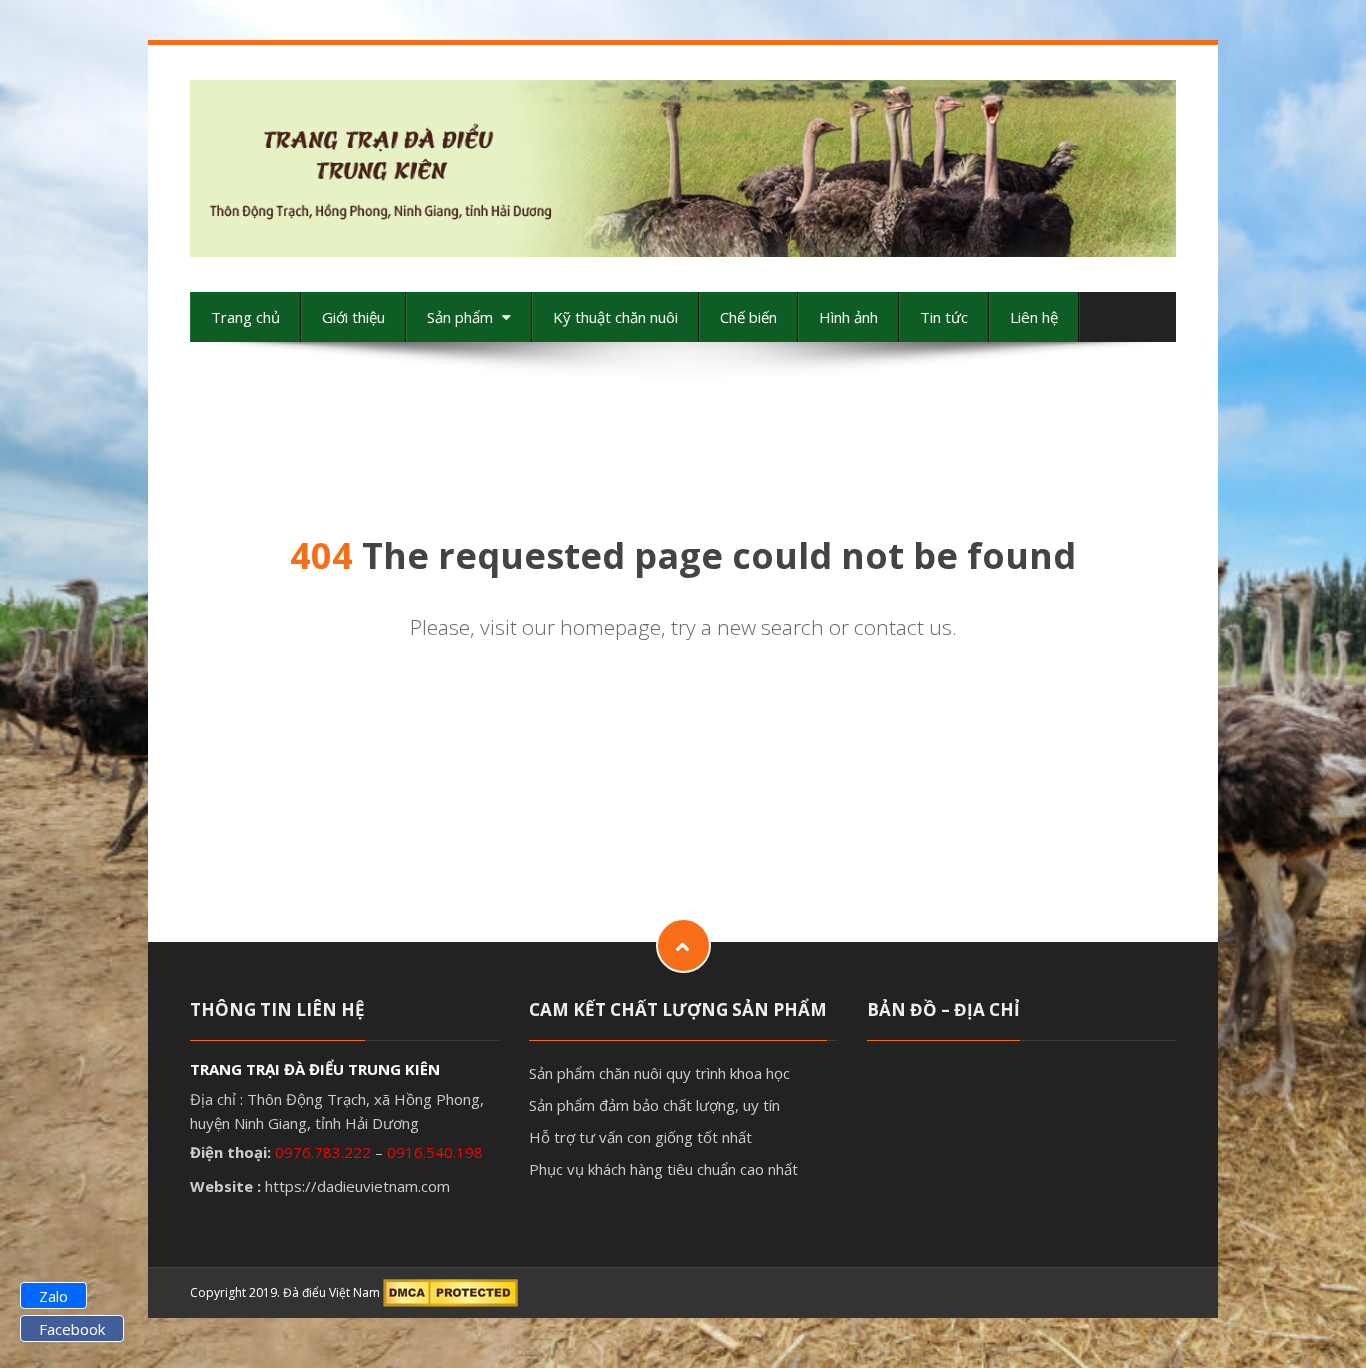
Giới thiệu (353, 317)
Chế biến (748, 317)
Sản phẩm (462, 317)
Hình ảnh (848, 317)
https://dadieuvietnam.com (357, 1186)
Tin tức (944, 317)
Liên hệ (1034, 317)
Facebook (72, 1329)
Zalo (53, 1296)
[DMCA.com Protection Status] (450, 1292)
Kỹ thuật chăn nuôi (615, 317)
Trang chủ (245, 317)
